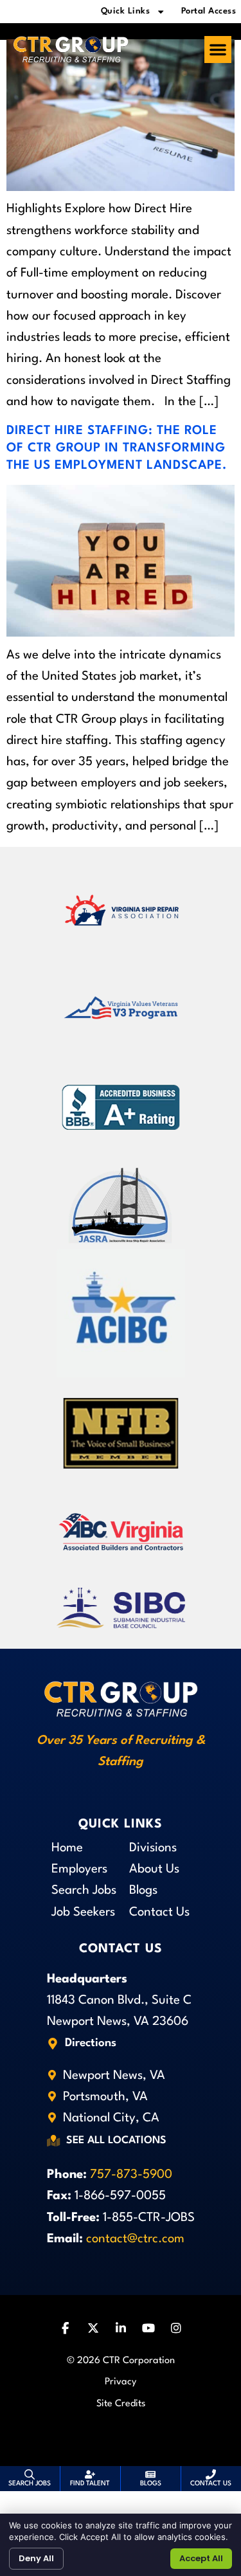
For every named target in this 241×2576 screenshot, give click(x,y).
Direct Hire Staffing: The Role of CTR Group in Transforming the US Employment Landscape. (117, 448)
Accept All (201, 2558)
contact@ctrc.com (135, 2239)
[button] (218, 50)
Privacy (121, 2382)
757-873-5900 (131, 2175)
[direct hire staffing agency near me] (121, 633)
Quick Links (126, 11)
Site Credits (121, 2404)
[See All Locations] (53, 2141)
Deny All (36, 2558)
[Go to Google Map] (53, 2044)
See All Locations (116, 2141)
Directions (91, 2043)
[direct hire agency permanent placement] (121, 188)
